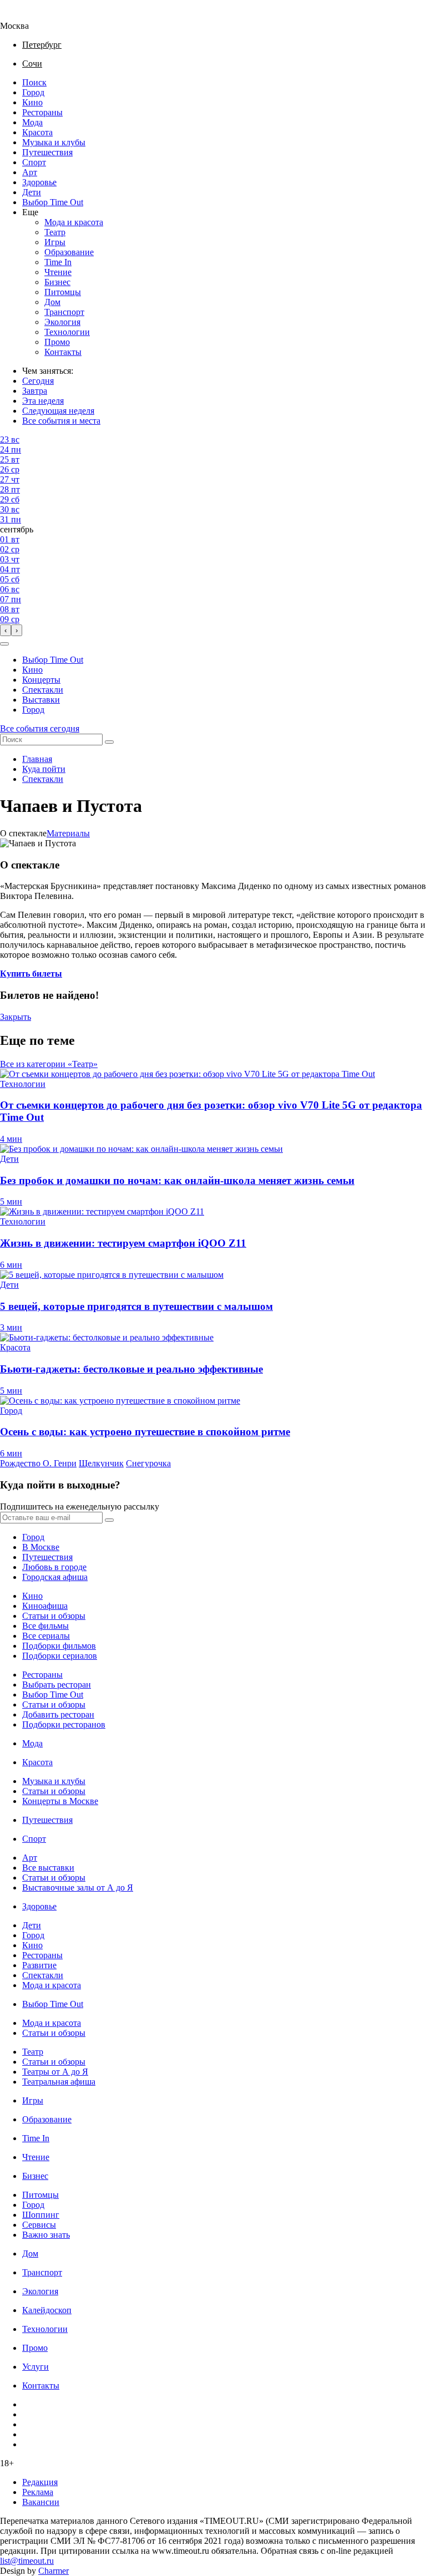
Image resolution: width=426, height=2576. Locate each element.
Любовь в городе (54, 1567)
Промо (57, 342)
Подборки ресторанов (64, 1724)
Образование (69, 252)
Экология (62, 322)
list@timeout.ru (27, 2561)
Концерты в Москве (60, 1801)
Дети (32, 192)
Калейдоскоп (47, 2310)
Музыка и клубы (54, 142)
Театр (55, 232)
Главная (37, 759)
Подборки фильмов (59, 1646)
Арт (30, 172)
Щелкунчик (101, 1463)
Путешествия (47, 152)
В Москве (41, 1547)
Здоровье (39, 182)
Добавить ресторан (58, 1714)
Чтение (58, 272)
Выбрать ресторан (57, 1685)
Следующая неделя (58, 411)
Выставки (41, 700)
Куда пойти (44, 769)
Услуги (35, 2367)
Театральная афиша (59, 2082)
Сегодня (38, 381)
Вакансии (41, 2502)
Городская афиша (55, 1577)
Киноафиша (45, 1606)
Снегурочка (148, 1463)
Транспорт (64, 312)
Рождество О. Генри (38, 1463)
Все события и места (61, 421)
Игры (55, 242)
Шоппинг (41, 2215)
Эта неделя (43, 401)
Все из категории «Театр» (49, 1064)
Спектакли (43, 690)
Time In (58, 262)
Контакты (63, 352)
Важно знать (46, 2235)
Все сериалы (46, 1636)
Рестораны (42, 112)
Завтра (35, 391)
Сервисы (39, 2225)
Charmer (54, 2571)
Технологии (67, 332)
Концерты (41, 680)
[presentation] (6, 630)
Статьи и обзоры (54, 1616)
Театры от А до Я (55, 2072)
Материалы (68, 833)
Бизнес (57, 282)
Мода (32, 122)
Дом (52, 302)
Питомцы (63, 292)
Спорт (34, 162)
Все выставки (48, 1868)
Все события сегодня (40, 728)
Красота (37, 132)
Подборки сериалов (60, 1656)
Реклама (38, 2492)
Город (33, 92)
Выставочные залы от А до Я (78, 1887)
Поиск (34, 82)
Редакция (40, 2482)
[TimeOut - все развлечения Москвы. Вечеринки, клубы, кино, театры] (24, 16)
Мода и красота (74, 222)
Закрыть (16, 1017)
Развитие (39, 1965)
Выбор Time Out (53, 202)
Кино (32, 102)
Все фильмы (45, 1626)
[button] (4, 644)
